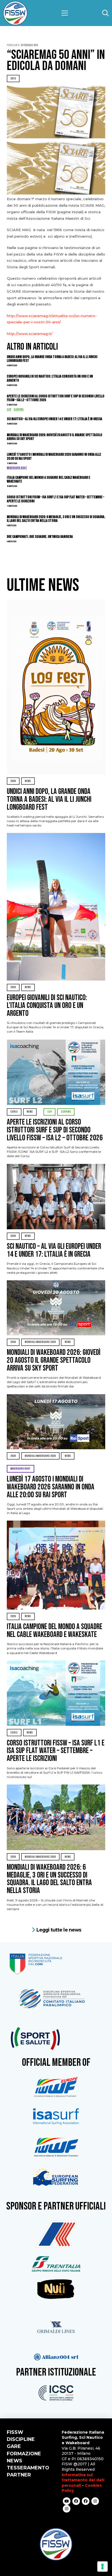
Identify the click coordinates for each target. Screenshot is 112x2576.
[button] (65, 13)
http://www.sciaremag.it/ (30, 334)
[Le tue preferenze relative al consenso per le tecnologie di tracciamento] (102, 2567)
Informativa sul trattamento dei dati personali (83, 2480)
